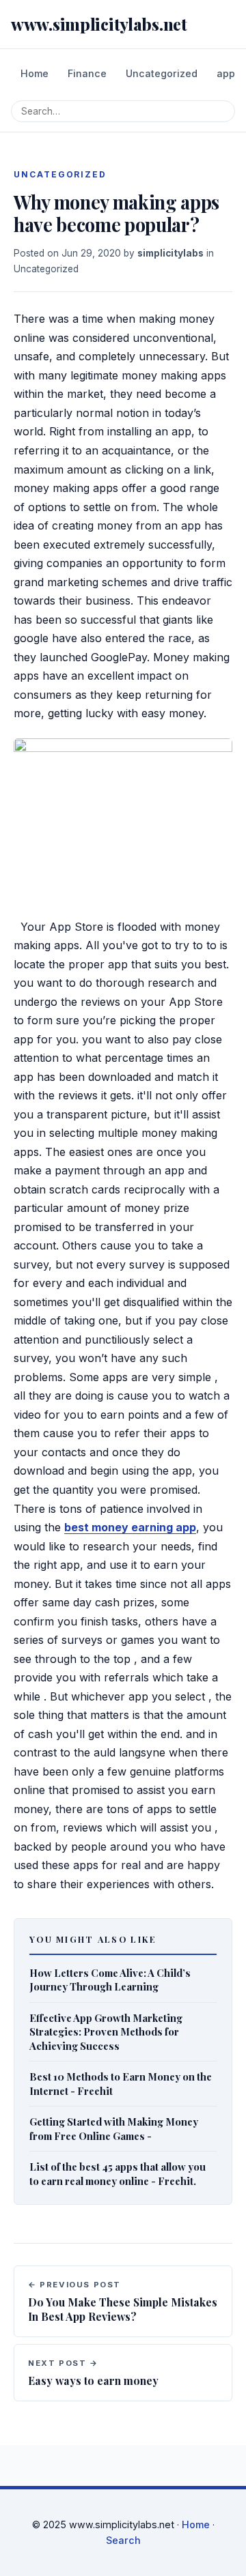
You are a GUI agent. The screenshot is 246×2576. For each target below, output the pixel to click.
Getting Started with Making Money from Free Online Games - (114, 2129)
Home (35, 73)
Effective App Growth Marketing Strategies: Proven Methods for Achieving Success (106, 2032)
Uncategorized (162, 73)
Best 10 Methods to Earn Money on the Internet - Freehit (121, 2084)
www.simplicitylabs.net (99, 24)
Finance (87, 73)
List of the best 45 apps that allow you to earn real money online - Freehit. (118, 2174)
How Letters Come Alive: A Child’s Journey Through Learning (110, 1980)
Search (123, 2540)
